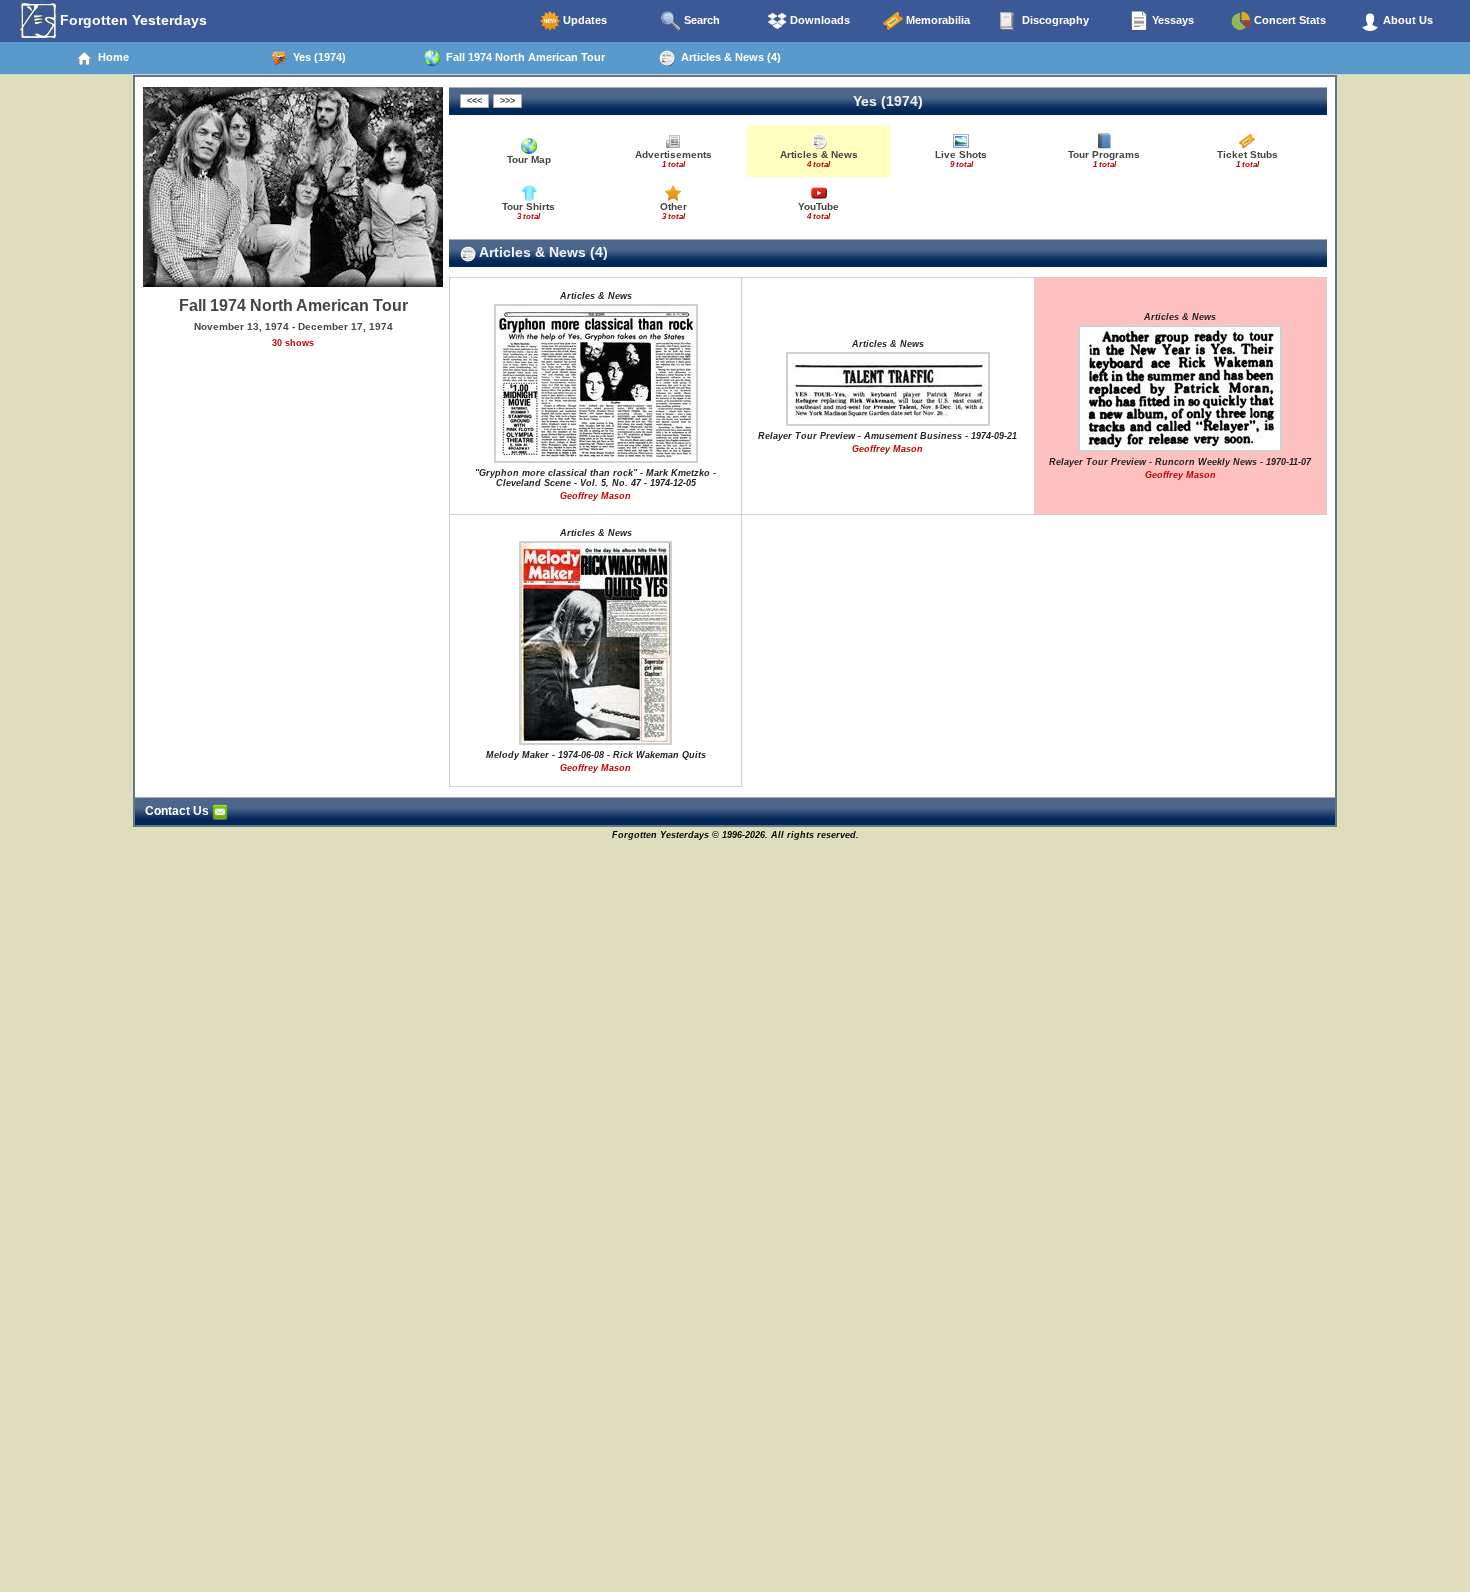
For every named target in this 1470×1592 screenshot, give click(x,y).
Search (700, 20)
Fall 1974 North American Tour (522, 57)
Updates (583, 20)
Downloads (818, 20)
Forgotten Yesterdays (131, 20)
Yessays (1171, 20)
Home (110, 57)
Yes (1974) (316, 57)
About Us (1406, 20)
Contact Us (178, 811)
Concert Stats (1288, 20)
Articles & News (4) (728, 57)
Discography (1054, 20)
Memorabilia (936, 20)
